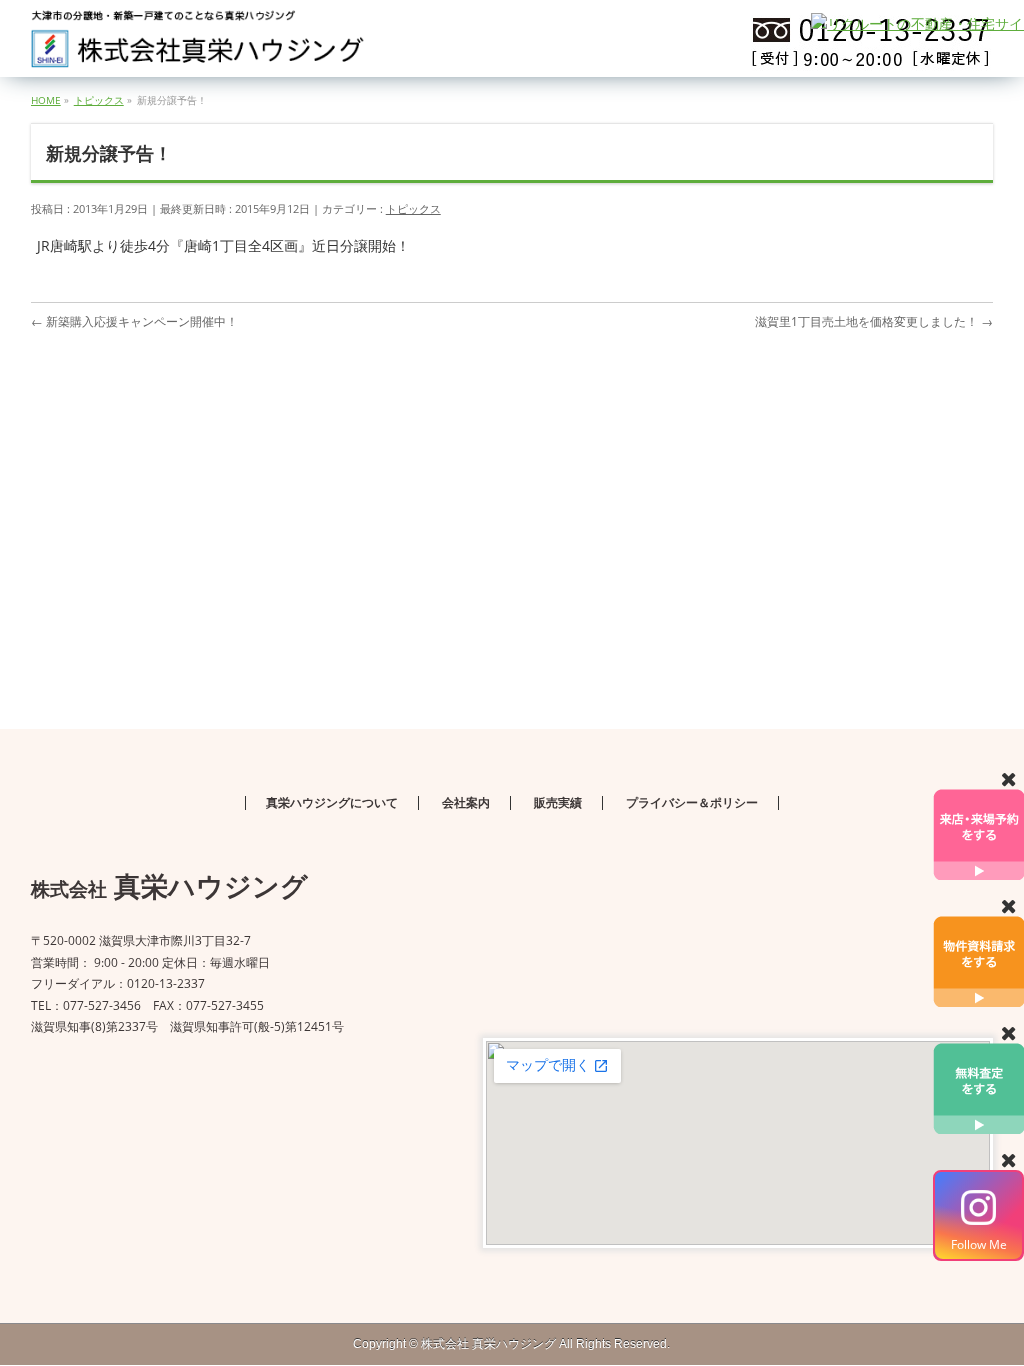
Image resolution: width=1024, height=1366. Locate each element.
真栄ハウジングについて (332, 803)
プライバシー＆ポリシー (692, 803)
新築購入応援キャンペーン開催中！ (134, 321)
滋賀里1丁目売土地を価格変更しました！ (874, 321)
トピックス (413, 208)
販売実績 (558, 803)
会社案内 (466, 803)
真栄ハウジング (488, 1344)
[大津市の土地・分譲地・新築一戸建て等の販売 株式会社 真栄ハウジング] (199, 45)
